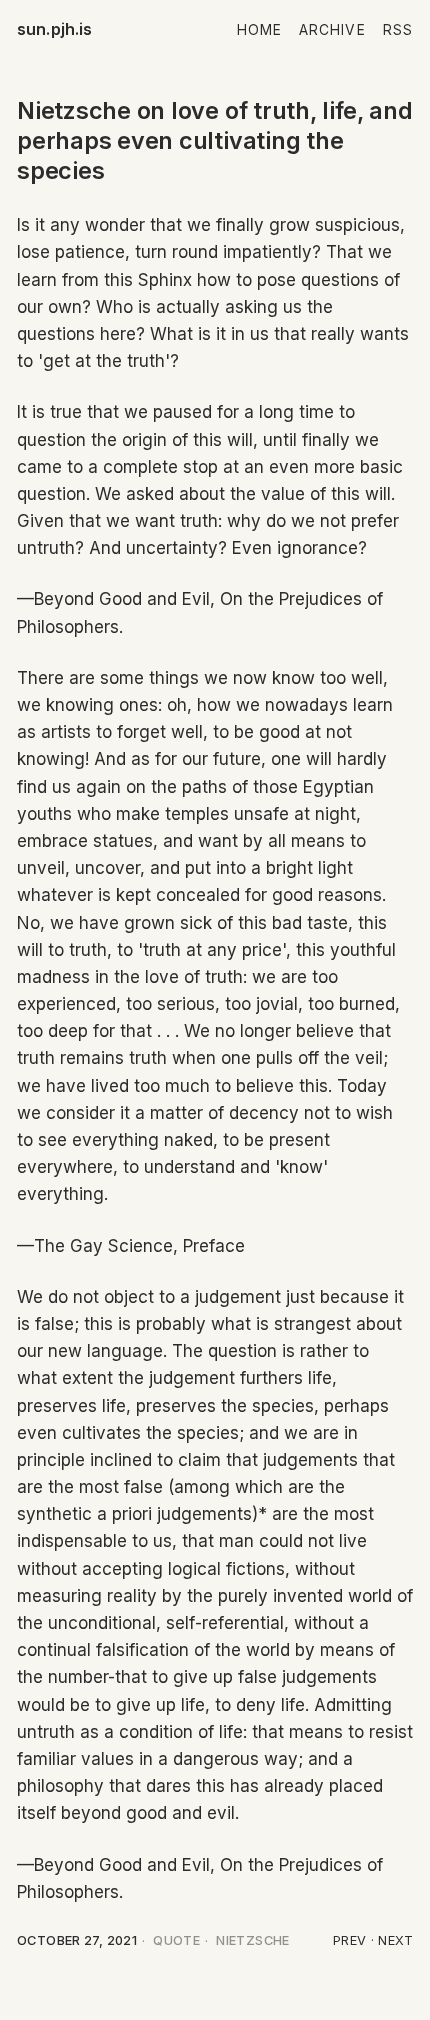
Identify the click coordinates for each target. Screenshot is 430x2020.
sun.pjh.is (55, 29)
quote (176, 1940)
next (395, 1940)
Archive (332, 30)
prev (350, 1940)
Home (259, 30)
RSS (398, 30)
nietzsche (252, 1940)
